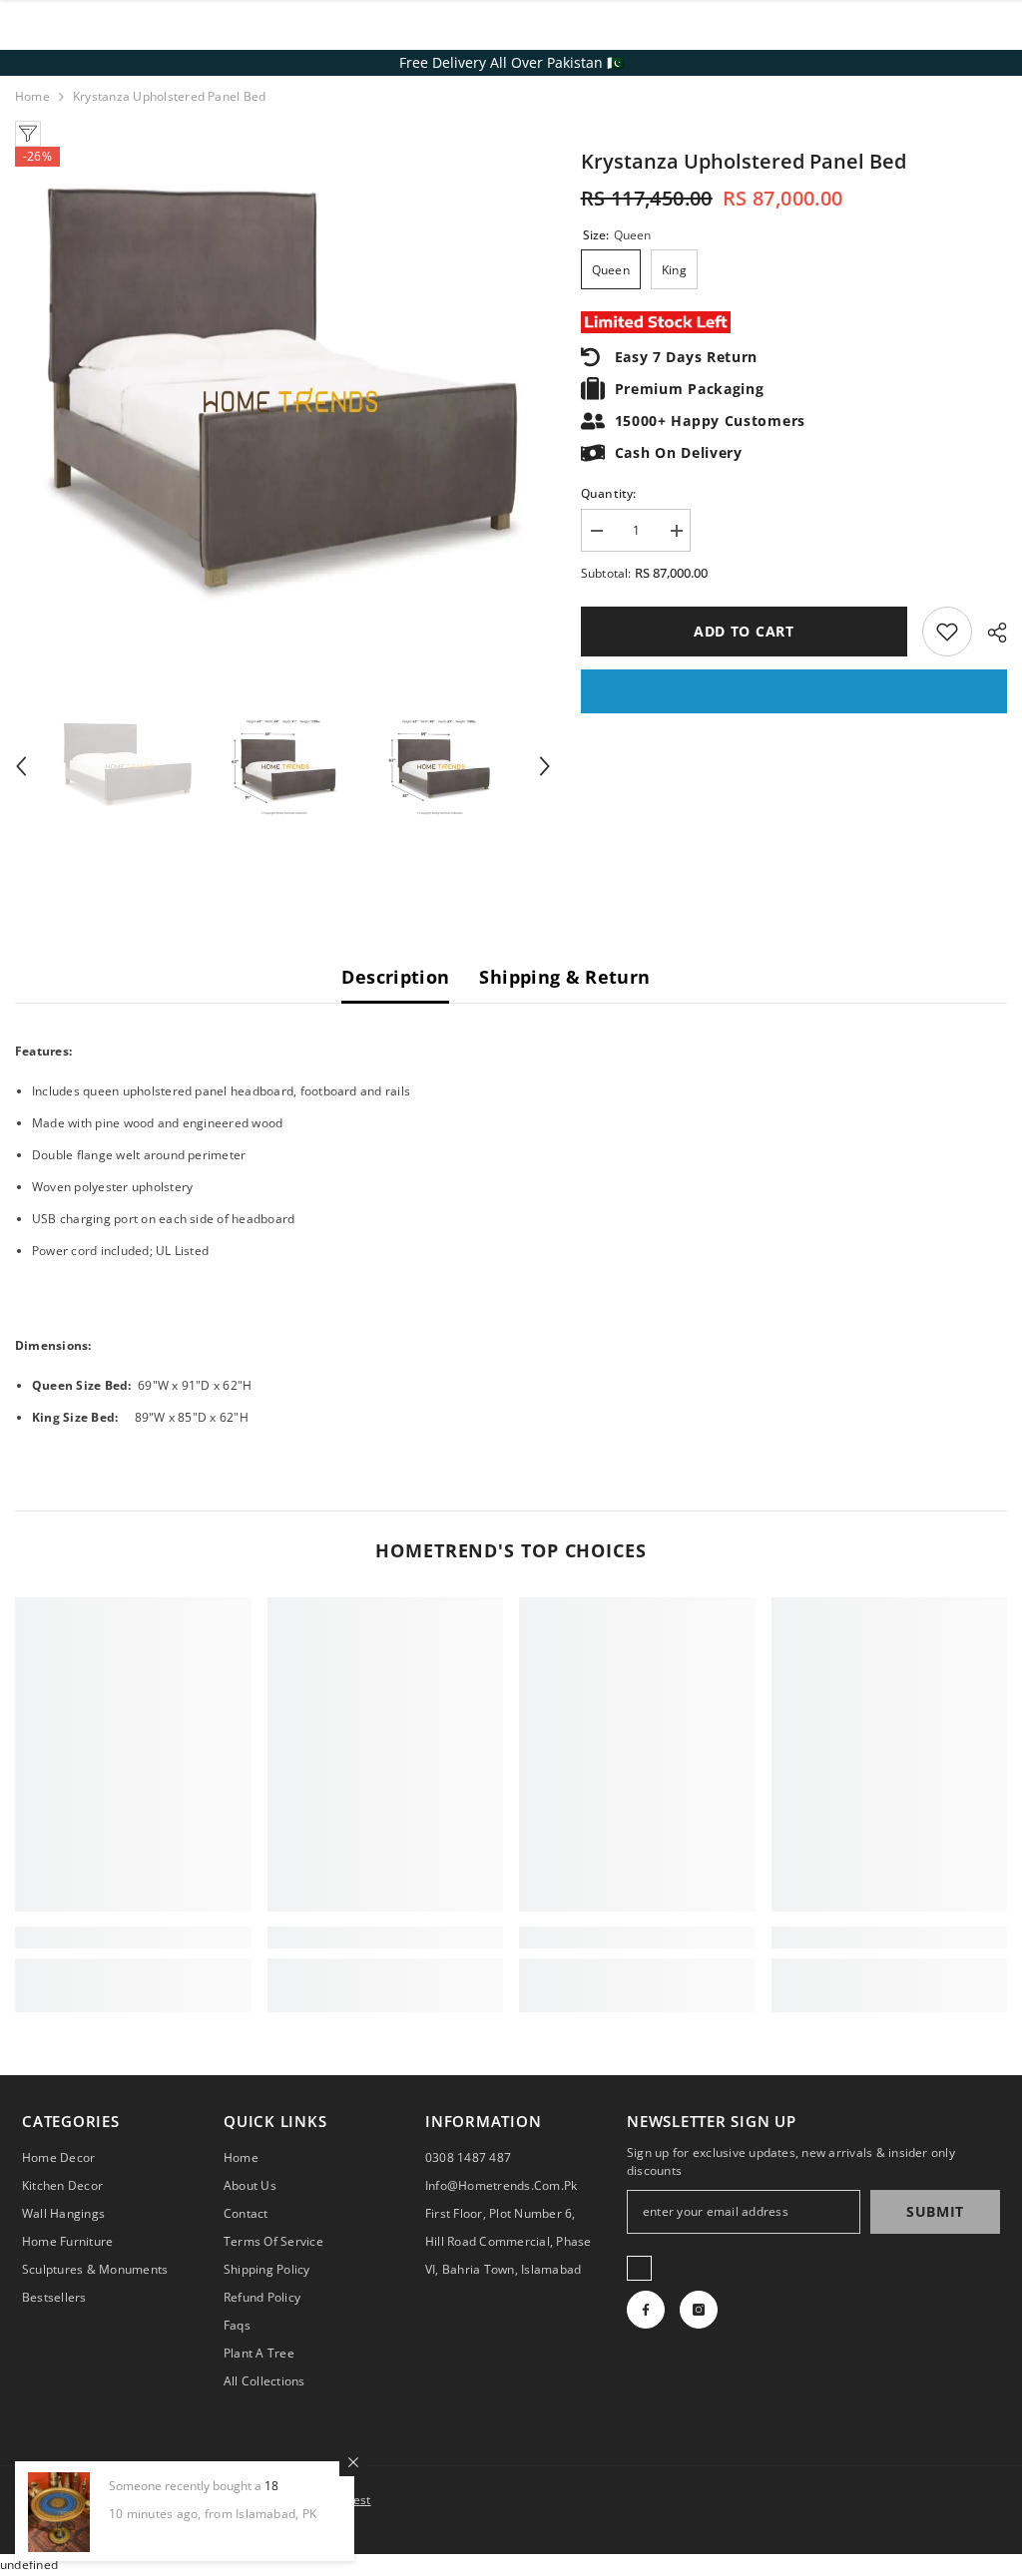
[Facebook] (646, 2310)
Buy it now (794, 691)
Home (32, 96)
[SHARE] (990, 633)
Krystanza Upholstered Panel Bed (744, 161)
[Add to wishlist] (947, 632)
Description (395, 977)
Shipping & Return (564, 977)
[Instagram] (699, 2310)
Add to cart (744, 631)
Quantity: (609, 493)
